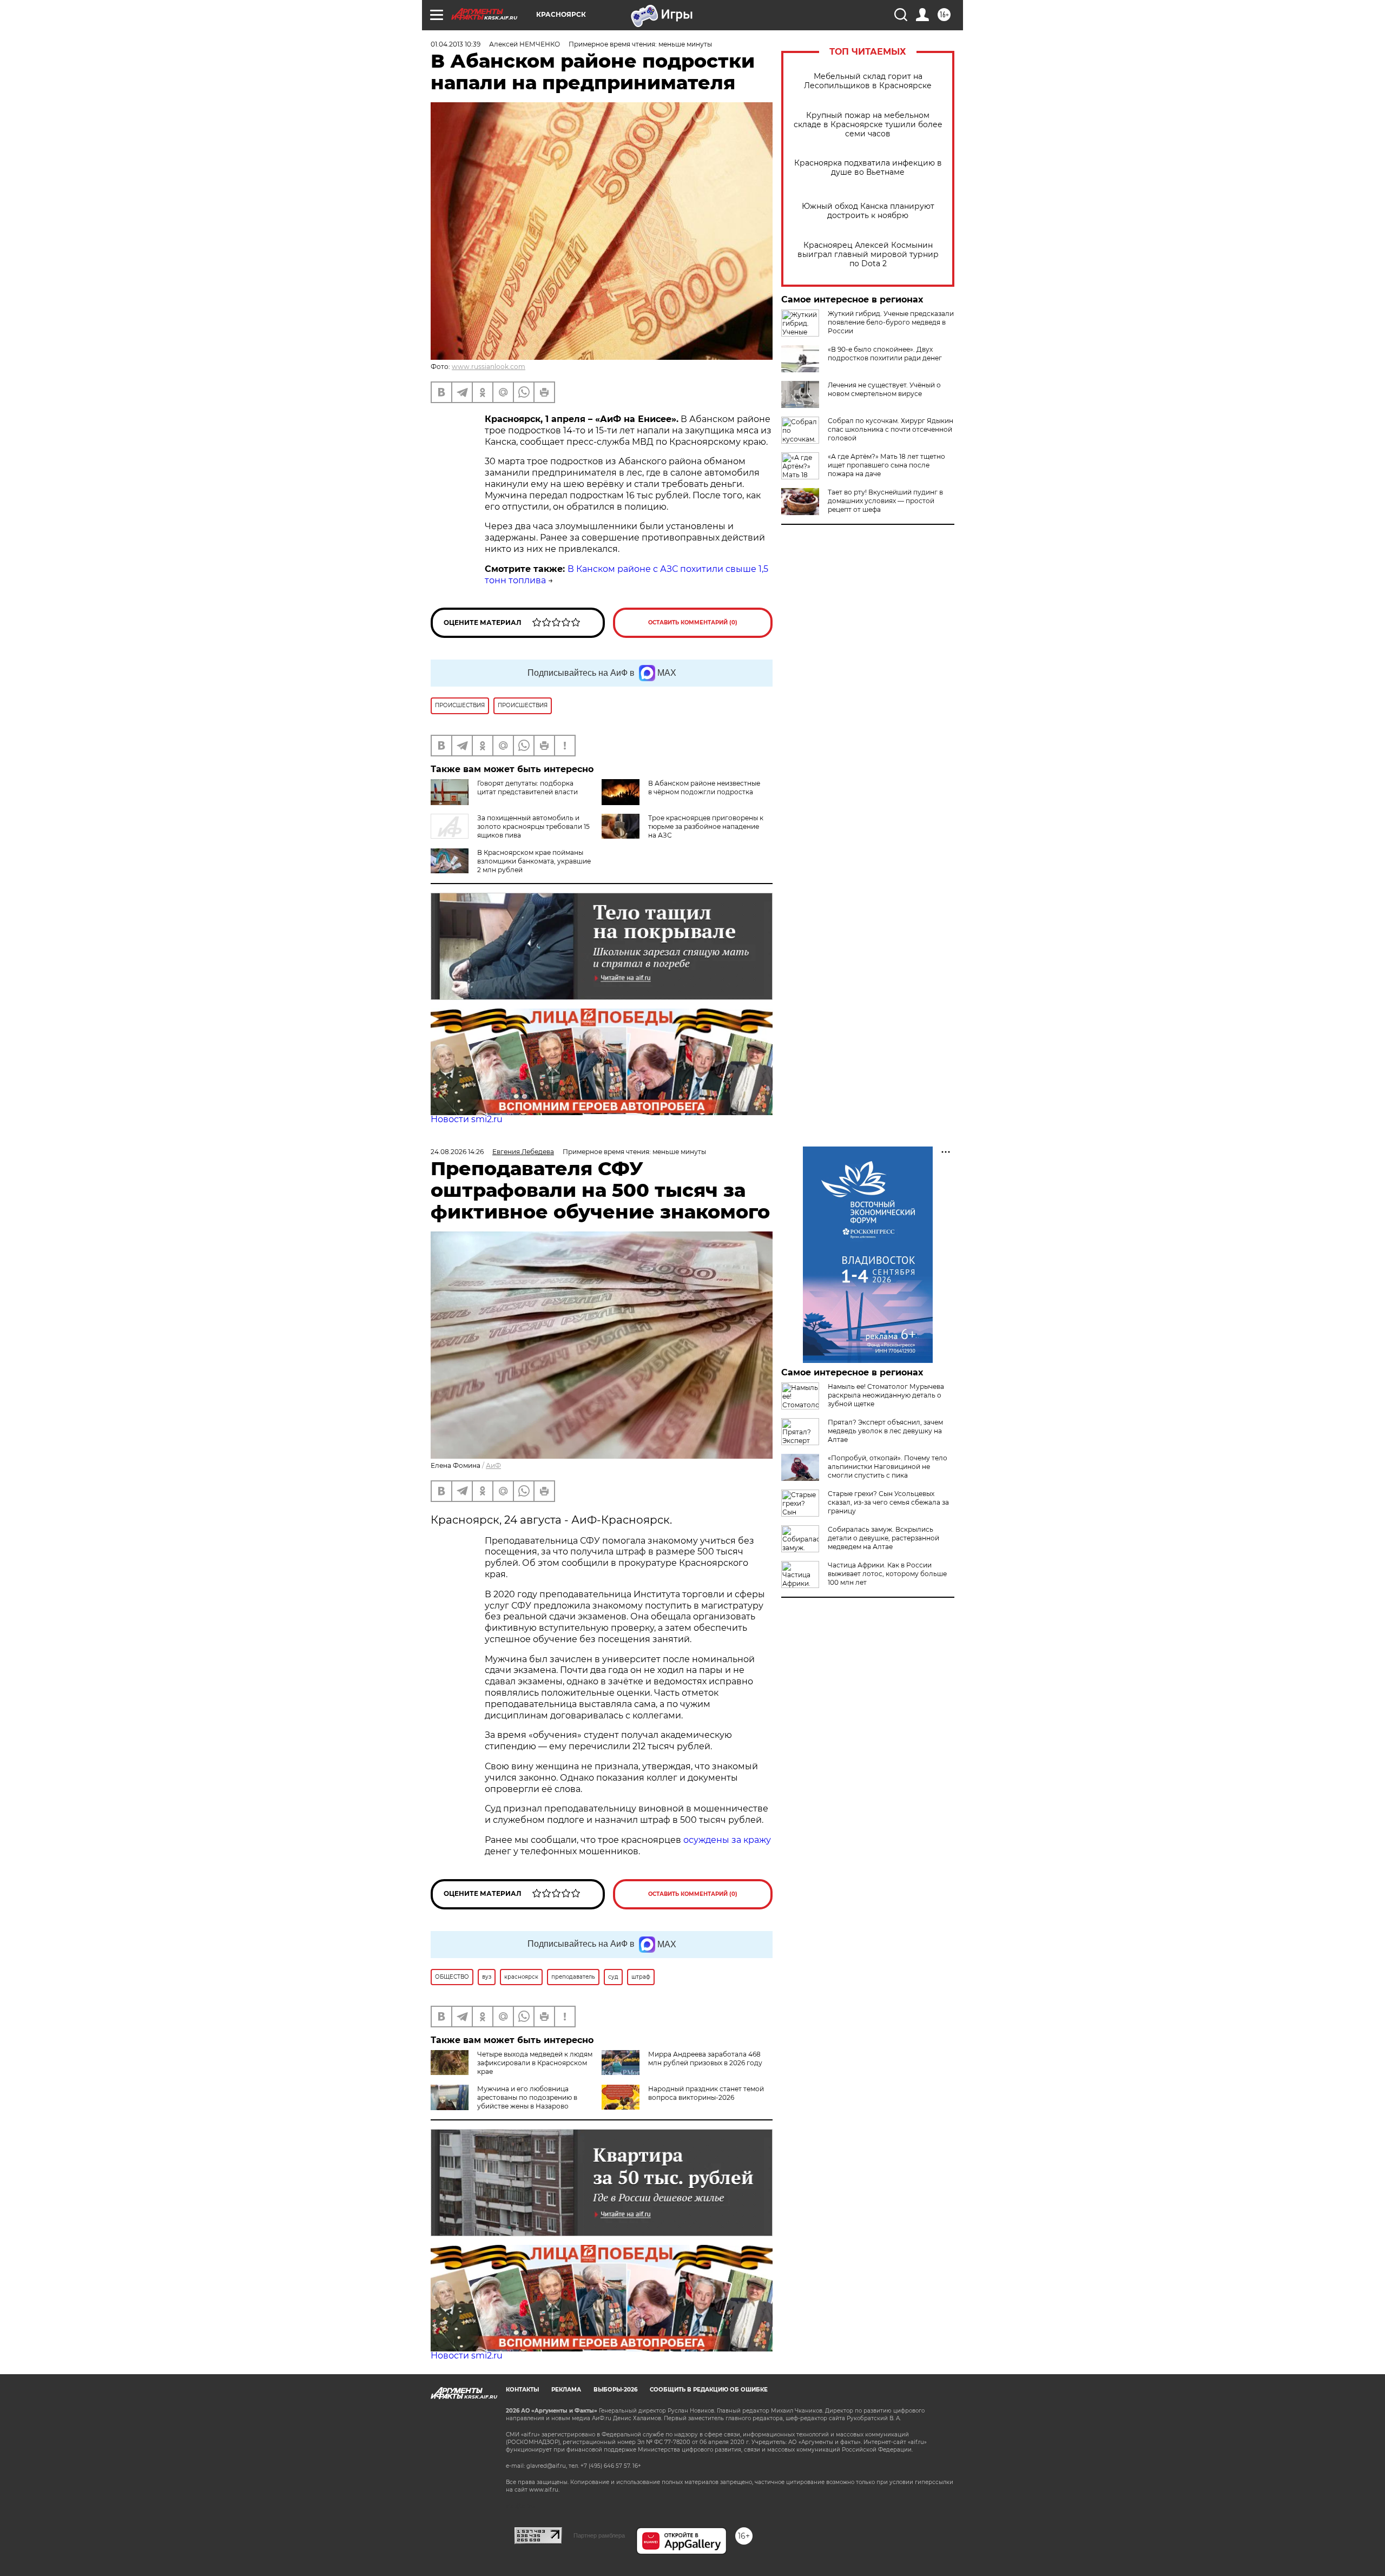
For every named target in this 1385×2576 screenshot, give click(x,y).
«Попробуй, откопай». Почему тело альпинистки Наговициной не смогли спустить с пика (888, 1467)
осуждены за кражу (727, 1840)
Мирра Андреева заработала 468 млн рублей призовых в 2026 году (705, 2058)
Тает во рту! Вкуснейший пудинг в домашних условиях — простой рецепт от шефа (885, 501)
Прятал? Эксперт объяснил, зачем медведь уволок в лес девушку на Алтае (885, 1431)
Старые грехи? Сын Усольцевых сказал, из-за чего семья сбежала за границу (888, 1502)
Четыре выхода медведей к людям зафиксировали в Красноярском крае (535, 2063)
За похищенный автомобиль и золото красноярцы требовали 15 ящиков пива (533, 826)
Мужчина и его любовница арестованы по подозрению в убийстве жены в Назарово (527, 2097)
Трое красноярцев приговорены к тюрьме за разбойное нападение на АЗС (706, 826)
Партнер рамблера (599, 2535)
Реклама (566, 2390)
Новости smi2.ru (467, 1119)
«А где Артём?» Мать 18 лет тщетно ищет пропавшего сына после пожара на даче (886, 465)
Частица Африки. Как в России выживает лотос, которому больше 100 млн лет (887, 1574)
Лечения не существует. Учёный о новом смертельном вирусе (884, 389)
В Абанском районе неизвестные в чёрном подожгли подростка (704, 788)
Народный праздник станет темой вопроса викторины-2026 (706, 2093)
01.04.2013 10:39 (456, 44)
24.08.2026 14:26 (457, 1152)
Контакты (522, 2390)
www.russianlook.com (489, 367)
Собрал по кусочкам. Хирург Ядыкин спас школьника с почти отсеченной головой (891, 429)
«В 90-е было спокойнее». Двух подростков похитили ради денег (885, 354)
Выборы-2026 (615, 2390)
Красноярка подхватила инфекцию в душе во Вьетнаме (868, 168)
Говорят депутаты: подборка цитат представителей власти (527, 788)
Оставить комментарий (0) (693, 622)
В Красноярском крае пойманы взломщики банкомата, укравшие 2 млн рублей (534, 861)
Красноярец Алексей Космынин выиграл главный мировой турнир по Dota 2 (868, 255)
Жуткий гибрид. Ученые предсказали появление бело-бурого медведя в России (891, 322)
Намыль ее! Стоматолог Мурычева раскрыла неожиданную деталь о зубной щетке (886, 1395)
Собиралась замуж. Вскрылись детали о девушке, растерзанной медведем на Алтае (883, 1538)
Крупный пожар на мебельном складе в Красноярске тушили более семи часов (868, 125)
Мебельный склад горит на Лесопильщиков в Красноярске (868, 81)
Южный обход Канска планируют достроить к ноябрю (868, 211)
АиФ (493, 1465)
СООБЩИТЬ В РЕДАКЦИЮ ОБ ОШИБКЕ (709, 2390)
